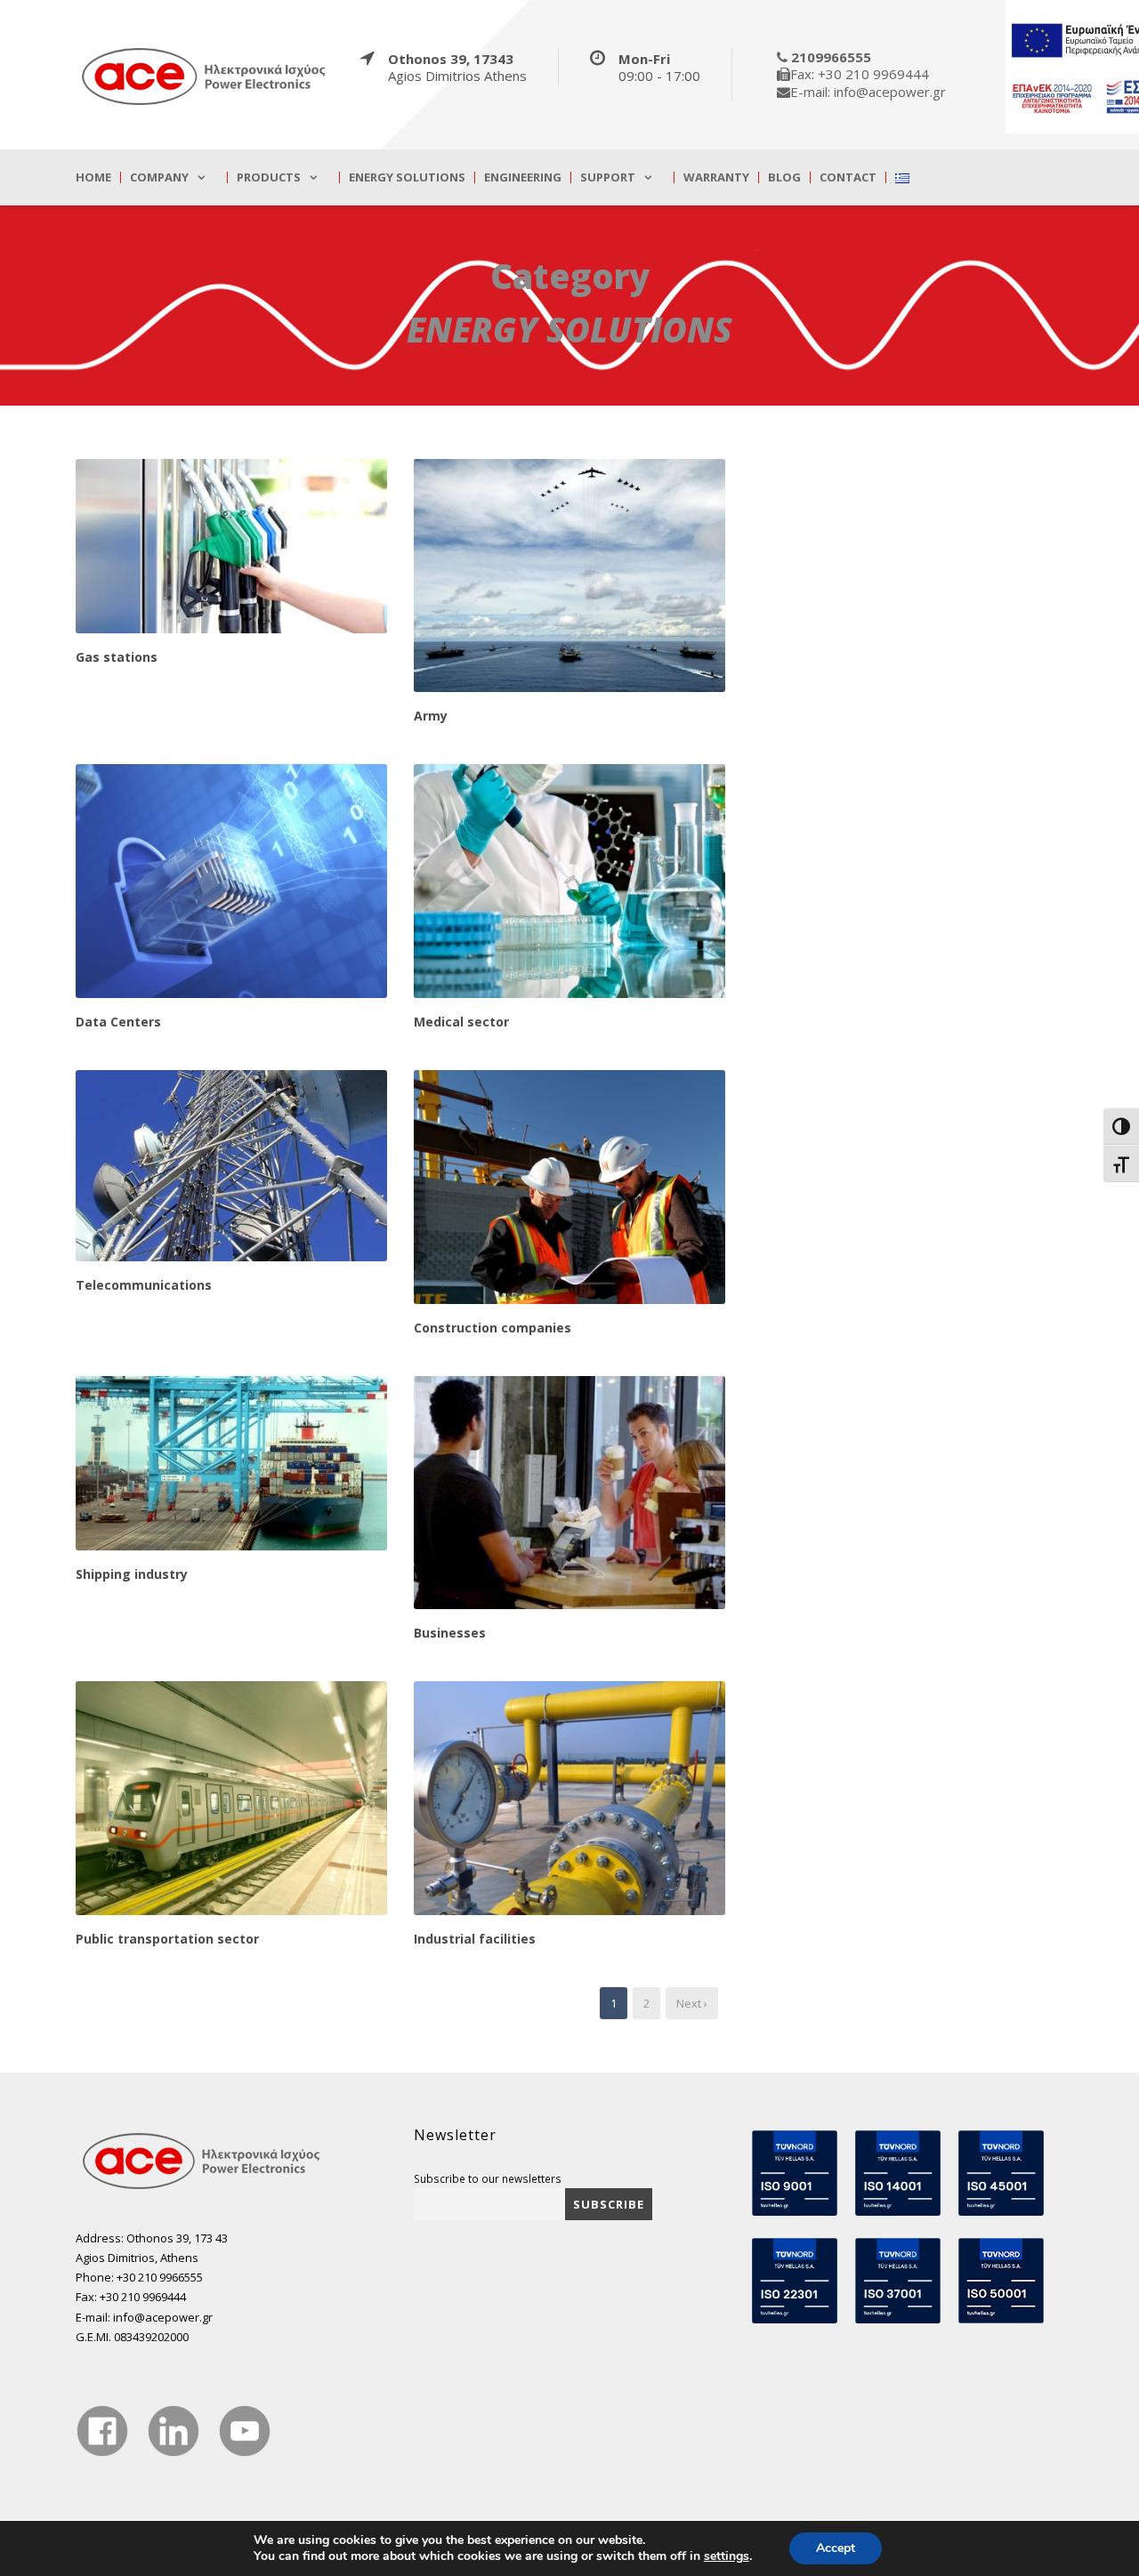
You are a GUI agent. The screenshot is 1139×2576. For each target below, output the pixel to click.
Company (159, 177)
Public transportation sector (167, 1939)
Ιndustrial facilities (475, 1939)
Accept (836, 2548)
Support (608, 177)
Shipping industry (132, 1574)
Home (93, 177)
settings (727, 2556)
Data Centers (118, 1022)
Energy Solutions (407, 177)
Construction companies (493, 1328)
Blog (784, 177)
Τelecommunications (144, 1285)
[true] (205, 76)
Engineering (523, 177)
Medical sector (461, 1022)
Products (269, 177)
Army (431, 716)
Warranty (716, 177)
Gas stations (117, 657)
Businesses (450, 1633)
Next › (692, 2003)
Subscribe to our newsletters (488, 2178)
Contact (848, 177)
